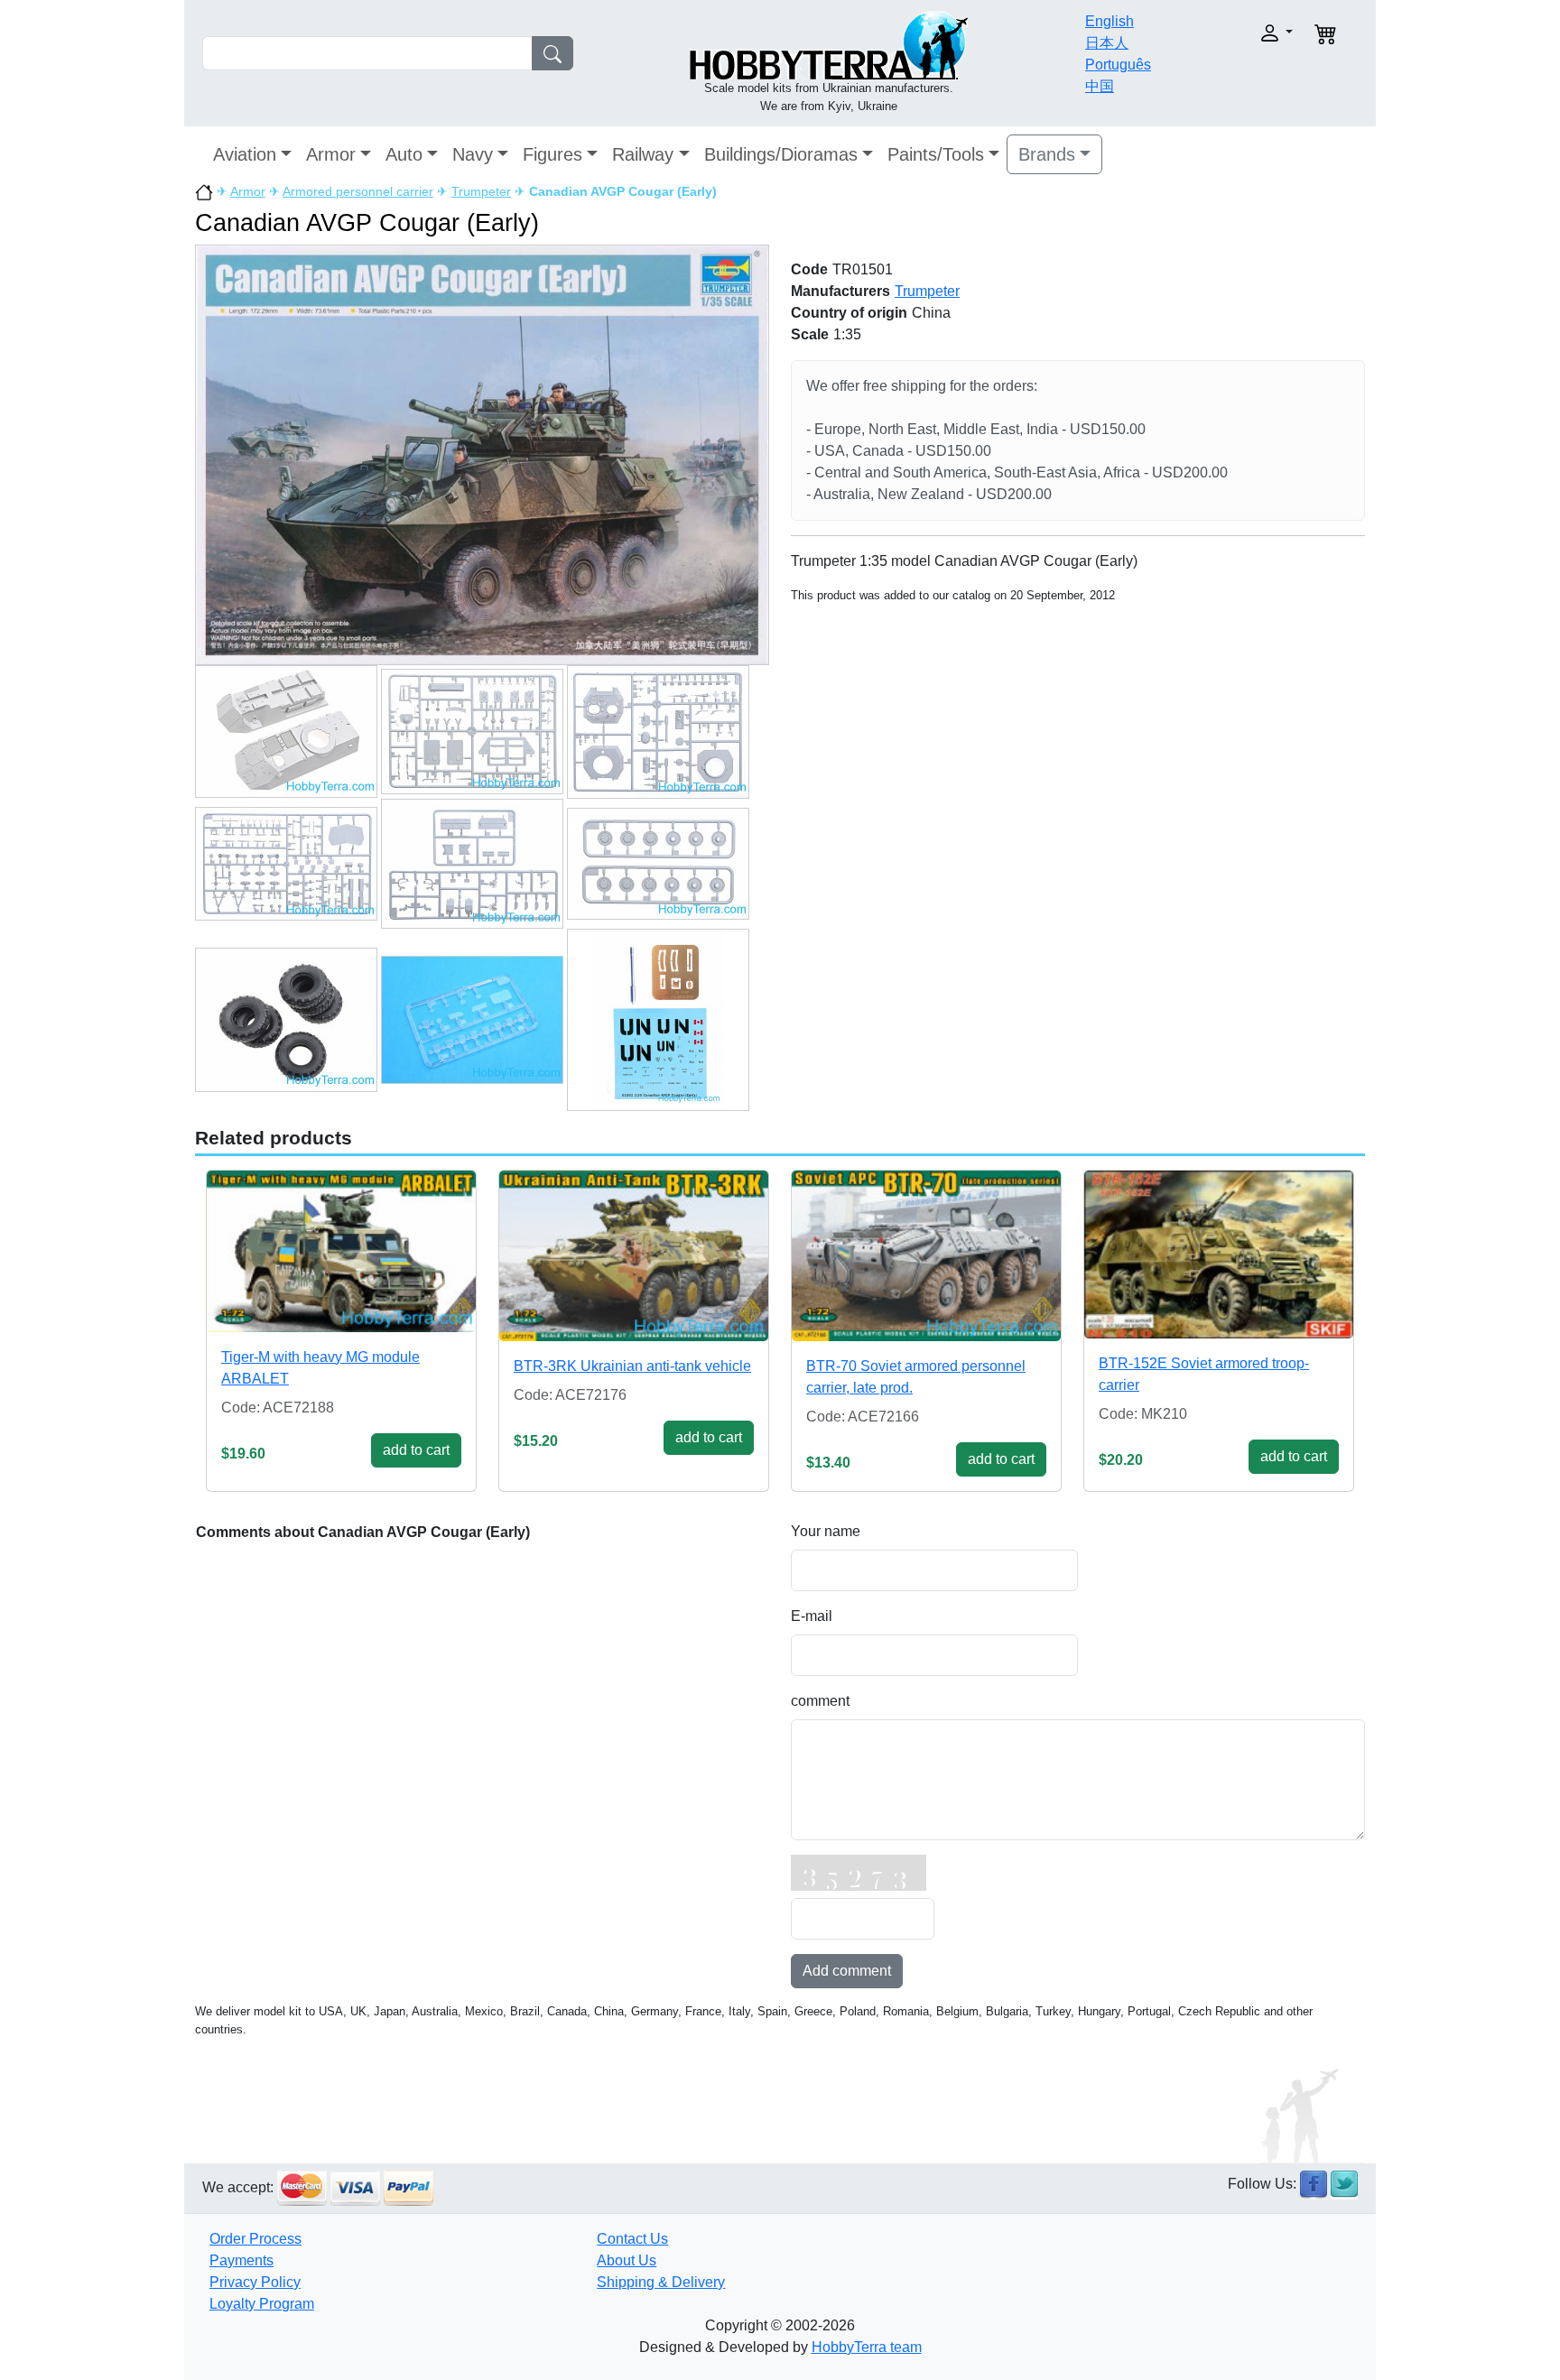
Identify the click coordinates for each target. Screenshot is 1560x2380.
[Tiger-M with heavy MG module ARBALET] (341, 1251)
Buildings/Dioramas (781, 154)
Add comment (847, 1971)
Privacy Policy (255, 2282)
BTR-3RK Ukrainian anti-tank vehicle (632, 1366)
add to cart (416, 1450)
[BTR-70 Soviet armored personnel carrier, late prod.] (926, 1256)
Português (1118, 65)
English (1110, 21)
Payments (241, 2260)
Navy (473, 154)
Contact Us (632, 2239)
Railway (643, 154)
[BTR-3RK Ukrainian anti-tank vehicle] (634, 1256)
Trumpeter (481, 191)
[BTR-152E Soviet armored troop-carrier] (1219, 1255)
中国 (1100, 86)
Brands (1047, 154)
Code (809, 269)
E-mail (812, 1616)
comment (820, 1701)
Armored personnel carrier (358, 191)
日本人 (1107, 43)
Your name (826, 1531)
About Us (627, 2260)
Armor (331, 154)
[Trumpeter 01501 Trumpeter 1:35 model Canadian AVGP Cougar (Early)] (482, 454)
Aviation (245, 154)
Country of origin (849, 313)
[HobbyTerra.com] (829, 44)
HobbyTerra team (867, 2347)
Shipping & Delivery (661, 2282)
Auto (404, 154)
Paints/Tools (936, 154)
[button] (1238, 33)
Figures (552, 154)
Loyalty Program (262, 2304)
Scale (810, 334)
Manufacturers (840, 291)
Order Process (255, 2239)
